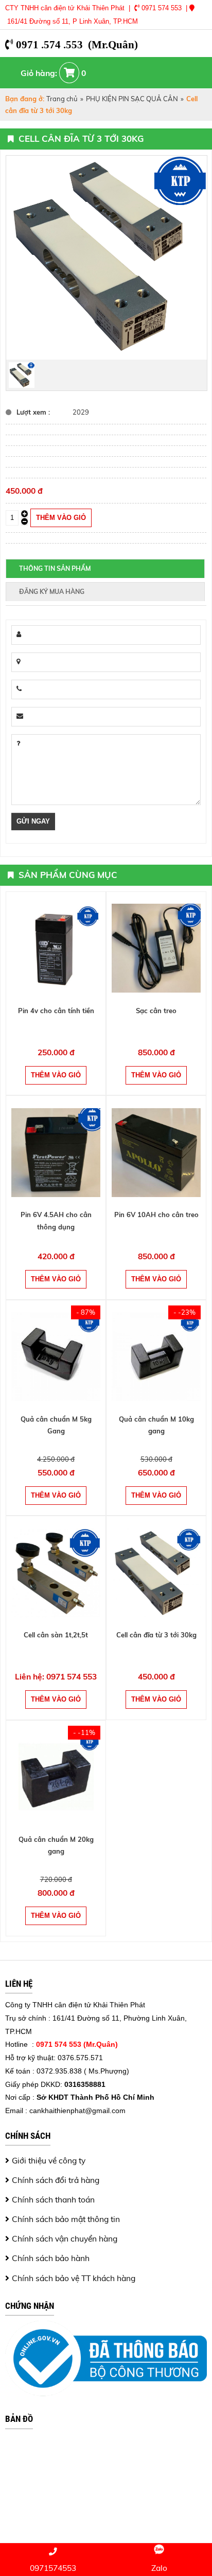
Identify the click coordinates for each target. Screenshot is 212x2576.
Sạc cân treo (156, 1011)
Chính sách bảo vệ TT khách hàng (74, 2278)
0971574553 (53, 2568)
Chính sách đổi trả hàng (56, 2180)
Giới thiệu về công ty (49, 2160)
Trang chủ (62, 99)
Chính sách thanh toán (53, 2199)
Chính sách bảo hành (51, 2258)
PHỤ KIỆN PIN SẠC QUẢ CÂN (132, 99)
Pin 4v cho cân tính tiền (56, 1011)
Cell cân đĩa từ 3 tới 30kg (156, 1635)
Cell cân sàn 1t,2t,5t (56, 1635)
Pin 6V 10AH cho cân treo (156, 1215)
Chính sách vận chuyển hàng (65, 2238)
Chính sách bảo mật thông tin (66, 2219)
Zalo (159, 2568)
